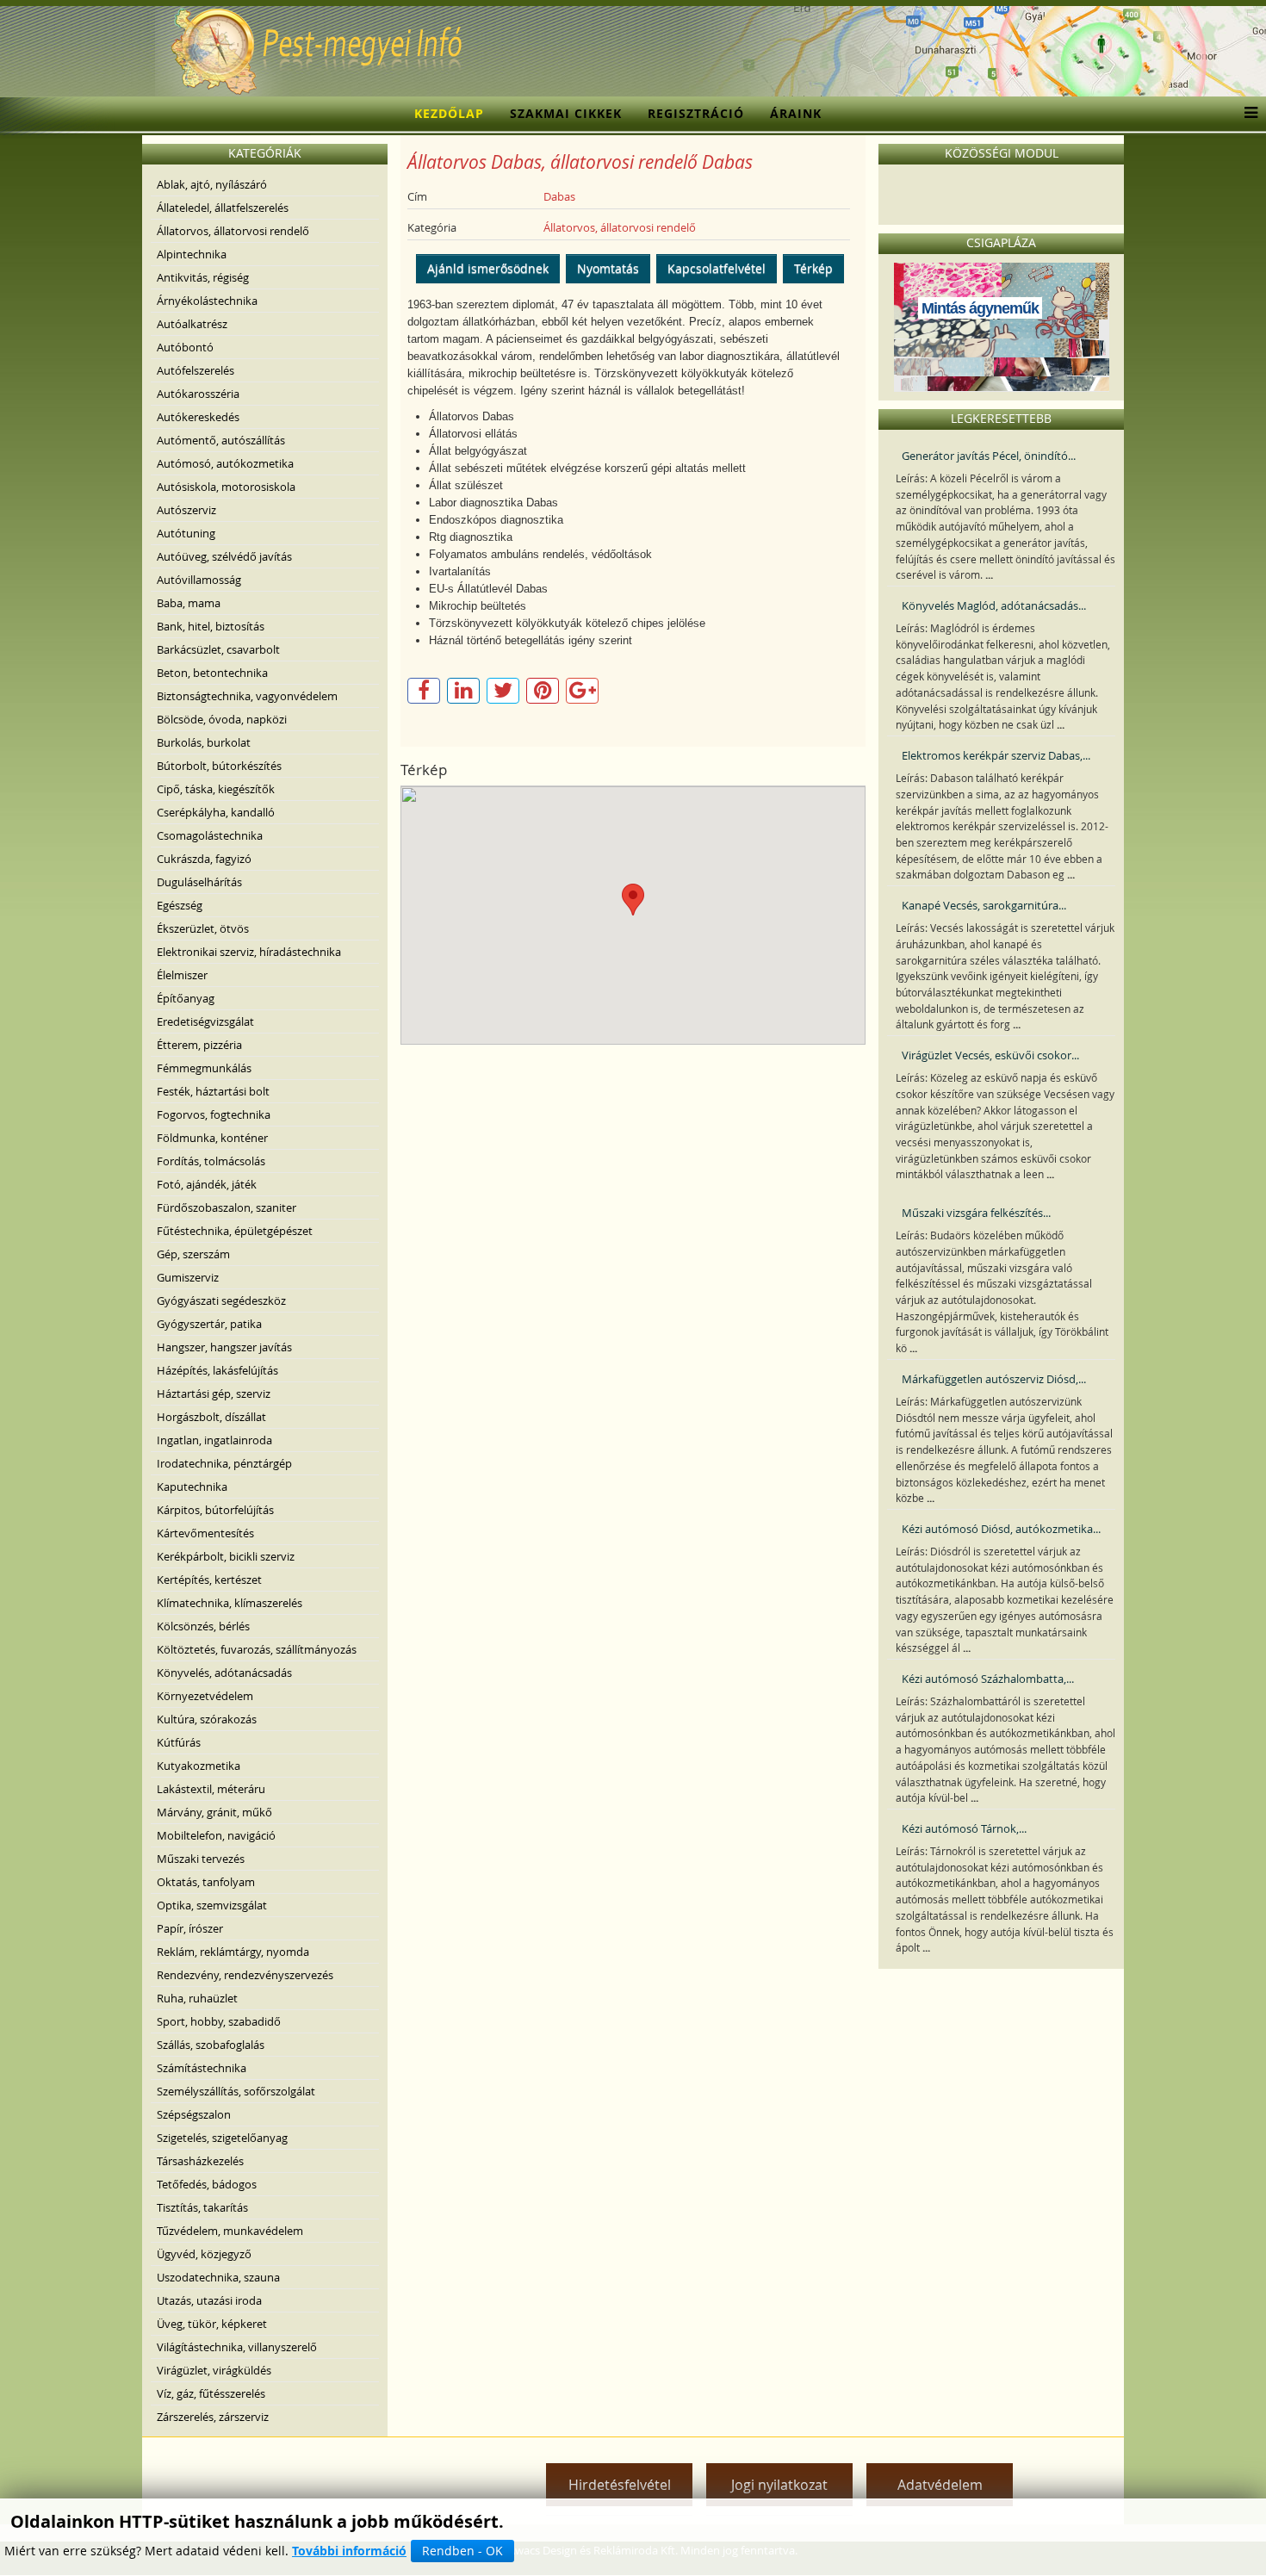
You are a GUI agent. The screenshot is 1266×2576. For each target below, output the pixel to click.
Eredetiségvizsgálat (205, 1021)
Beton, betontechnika (212, 673)
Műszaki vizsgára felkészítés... (976, 1213)
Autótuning (186, 533)
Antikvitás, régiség (203, 277)
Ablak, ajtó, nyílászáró (212, 184)
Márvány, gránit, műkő (214, 1812)
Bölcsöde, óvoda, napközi (222, 719)
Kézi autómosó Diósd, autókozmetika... (1001, 1529)
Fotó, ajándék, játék (207, 1184)
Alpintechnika (192, 254)
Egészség (180, 905)
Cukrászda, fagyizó (204, 859)
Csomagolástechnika (210, 835)
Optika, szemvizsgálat (212, 1905)
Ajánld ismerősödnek (488, 268)
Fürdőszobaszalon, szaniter (227, 1207)
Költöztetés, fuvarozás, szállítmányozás (257, 1649)
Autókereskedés (198, 417)
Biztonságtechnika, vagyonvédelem (247, 696)
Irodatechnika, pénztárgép (224, 1463)
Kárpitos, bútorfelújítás (215, 1510)
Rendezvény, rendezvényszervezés (245, 1975)
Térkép (813, 268)
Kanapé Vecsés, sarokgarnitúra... (984, 905)
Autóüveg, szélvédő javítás (224, 556)
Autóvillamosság (199, 580)
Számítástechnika (202, 2068)
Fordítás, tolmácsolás (211, 1161)
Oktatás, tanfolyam (206, 1882)
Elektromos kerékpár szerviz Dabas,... (996, 755)
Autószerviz (186, 510)
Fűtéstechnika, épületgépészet (235, 1231)
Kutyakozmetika (199, 1766)
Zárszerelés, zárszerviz (213, 2417)
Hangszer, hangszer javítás (224, 1347)
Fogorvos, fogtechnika (214, 1114)
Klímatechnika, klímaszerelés (230, 1603)
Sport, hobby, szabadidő (219, 2021)
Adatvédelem (940, 2485)
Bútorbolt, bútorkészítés (219, 766)
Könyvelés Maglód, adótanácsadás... (994, 605)
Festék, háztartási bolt (213, 1091)
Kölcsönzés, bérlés (203, 1626)
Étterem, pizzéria (199, 1045)
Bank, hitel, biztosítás (211, 626)
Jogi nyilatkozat (779, 2485)
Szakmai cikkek (566, 113)
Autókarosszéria (198, 394)
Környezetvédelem (205, 1696)
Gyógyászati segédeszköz (221, 1300)
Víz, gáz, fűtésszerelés (211, 2393)
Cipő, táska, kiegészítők (216, 789)
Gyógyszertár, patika (209, 1324)
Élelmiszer (182, 975)
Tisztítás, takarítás (202, 2207)
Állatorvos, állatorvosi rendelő (233, 231)
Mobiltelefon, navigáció (216, 1835)
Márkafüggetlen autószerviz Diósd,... (994, 1379)
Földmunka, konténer (212, 1138)
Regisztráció (696, 113)
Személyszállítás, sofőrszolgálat (236, 2091)
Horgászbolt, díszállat (211, 1417)
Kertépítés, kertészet (209, 1580)
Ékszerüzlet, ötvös (203, 928)
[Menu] (1247, 114)
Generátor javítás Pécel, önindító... (989, 456)
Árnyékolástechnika (207, 301)
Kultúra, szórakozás (207, 1719)
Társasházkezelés (200, 2161)
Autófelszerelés (195, 370)
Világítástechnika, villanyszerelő (237, 2347)
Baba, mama (189, 603)
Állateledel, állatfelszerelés (223, 208)
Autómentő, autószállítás (221, 440)
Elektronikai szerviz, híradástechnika (249, 952)
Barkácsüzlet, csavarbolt (218, 649)
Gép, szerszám (193, 1254)
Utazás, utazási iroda (209, 2300)
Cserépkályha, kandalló (216, 812)
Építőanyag (186, 998)
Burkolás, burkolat (204, 742)
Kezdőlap (449, 113)
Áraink (796, 113)
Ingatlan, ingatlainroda (214, 1440)
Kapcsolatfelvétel (717, 268)
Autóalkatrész (192, 324)
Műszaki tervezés (201, 1859)
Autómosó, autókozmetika (225, 463)
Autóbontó (185, 347)
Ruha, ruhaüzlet (197, 1998)
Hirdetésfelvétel (620, 2485)
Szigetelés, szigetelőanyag (222, 2138)
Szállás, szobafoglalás (211, 2045)
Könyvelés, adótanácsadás (224, 1673)
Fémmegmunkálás (204, 1068)
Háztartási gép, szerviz (214, 1394)
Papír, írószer (190, 1928)
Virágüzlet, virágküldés (214, 2370)
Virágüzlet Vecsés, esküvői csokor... (990, 1055)
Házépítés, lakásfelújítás (217, 1370)
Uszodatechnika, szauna (218, 2277)
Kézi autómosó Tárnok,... (964, 1828)
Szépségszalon (194, 2114)
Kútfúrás (179, 1742)
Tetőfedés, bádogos (207, 2184)
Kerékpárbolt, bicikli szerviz (226, 1556)
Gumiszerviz (188, 1277)
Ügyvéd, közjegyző (204, 2254)
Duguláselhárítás (199, 882)
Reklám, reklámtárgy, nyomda (233, 1952)
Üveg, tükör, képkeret (212, 2324)
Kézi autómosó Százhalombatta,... (988, 1679)
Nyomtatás (608, 268)
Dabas (559, 196)
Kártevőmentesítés (205, 1533)
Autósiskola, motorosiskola (226, 487)
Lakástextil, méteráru (211, 1789)
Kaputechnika (192, 1487)
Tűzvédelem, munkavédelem (230, 2231)
